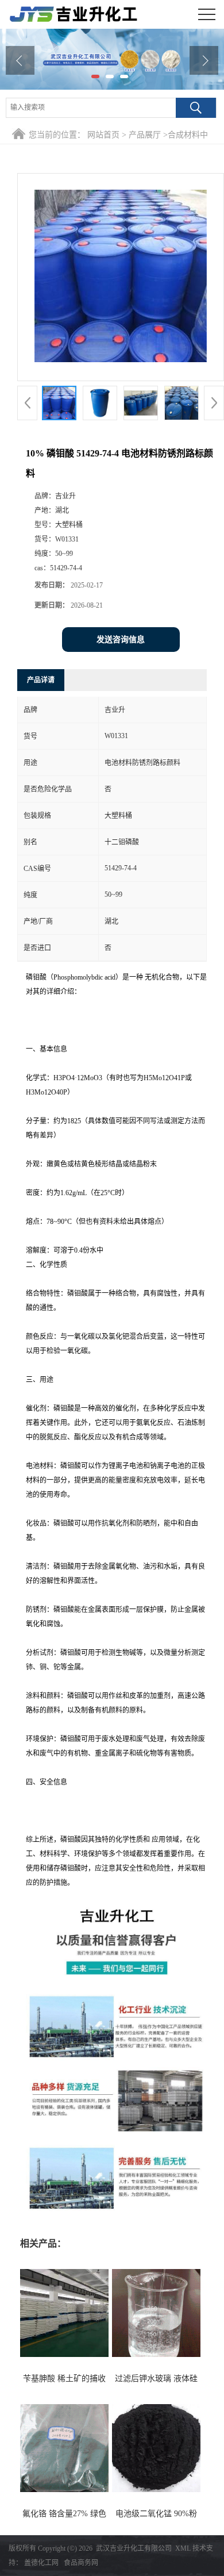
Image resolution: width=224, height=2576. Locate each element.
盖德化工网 (41, 2563)
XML (183, 2548)
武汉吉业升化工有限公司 (134, 2548)
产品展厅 (145, 135)
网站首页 (103, 135)
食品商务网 (81, 2563)
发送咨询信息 (121, 640)
